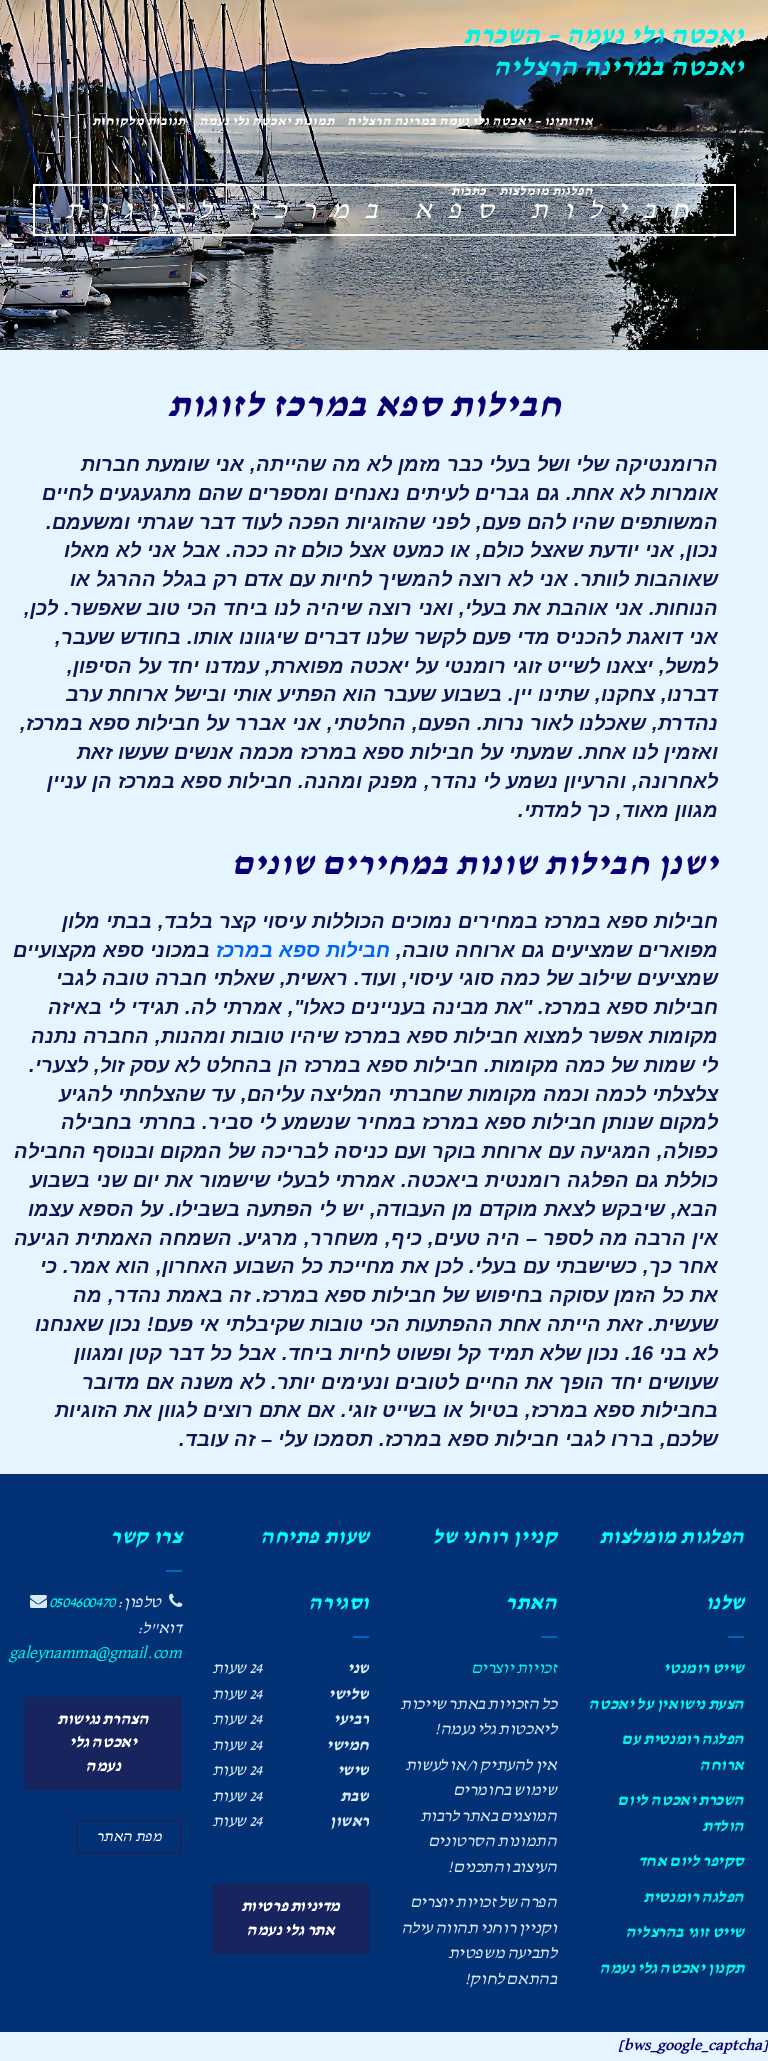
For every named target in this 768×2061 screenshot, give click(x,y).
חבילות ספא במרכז (303, 950)
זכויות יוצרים (514, 1668)
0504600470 (82, 1602)
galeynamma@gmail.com (95, 1653)
